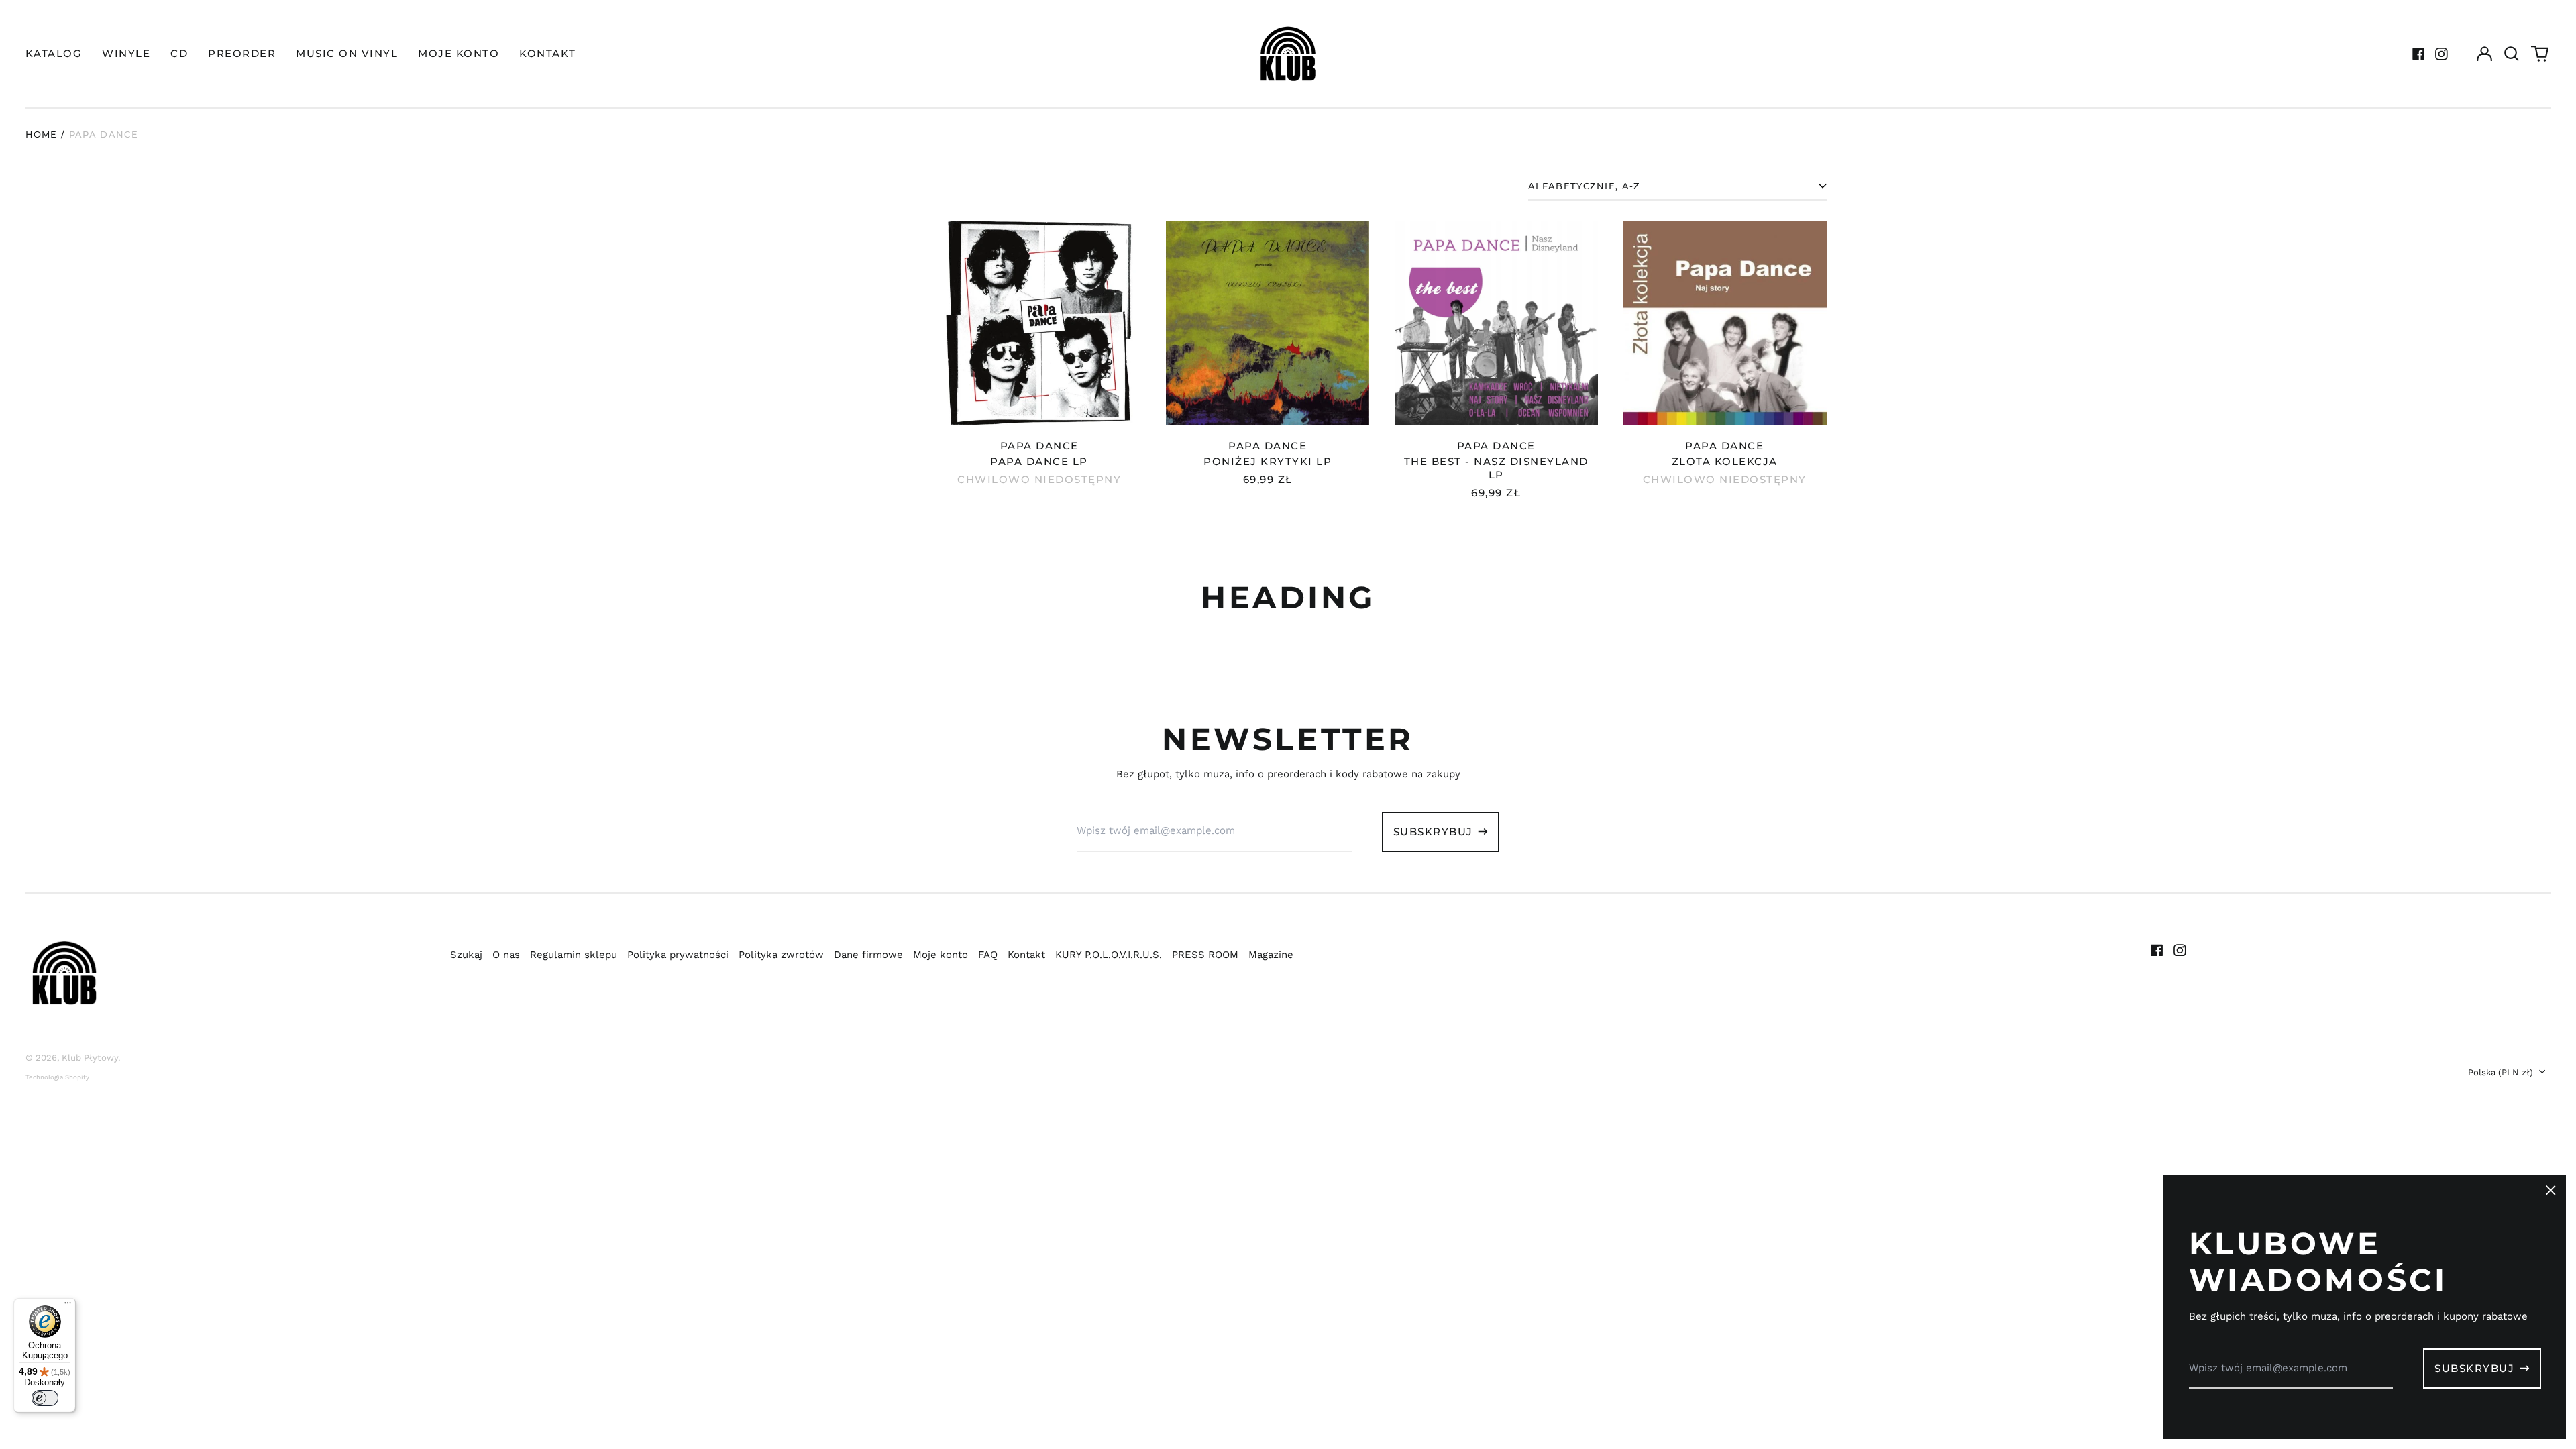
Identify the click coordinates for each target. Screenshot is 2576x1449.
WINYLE (126, 53)
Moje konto (941, 955)
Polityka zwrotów (781, 955)
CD (179, 53)
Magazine (1271, 955)
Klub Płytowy (90, 1058)
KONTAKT (548, 53)
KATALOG (54, 53)
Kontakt (1026, 955)
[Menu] (68, 1306)
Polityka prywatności (678, 955)
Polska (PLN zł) (2502, 1072)
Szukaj (466, 955)
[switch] (45, 1398)
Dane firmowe (868, 955)
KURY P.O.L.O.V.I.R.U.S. (1109, 955)
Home (42, 134)
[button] (2512, 54)
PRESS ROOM (1205, 955)
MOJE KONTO (459, 53)
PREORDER (242, 53)
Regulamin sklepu (574, 955)
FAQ (988, 955)
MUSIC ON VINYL (347, 53)
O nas (506, 955)
